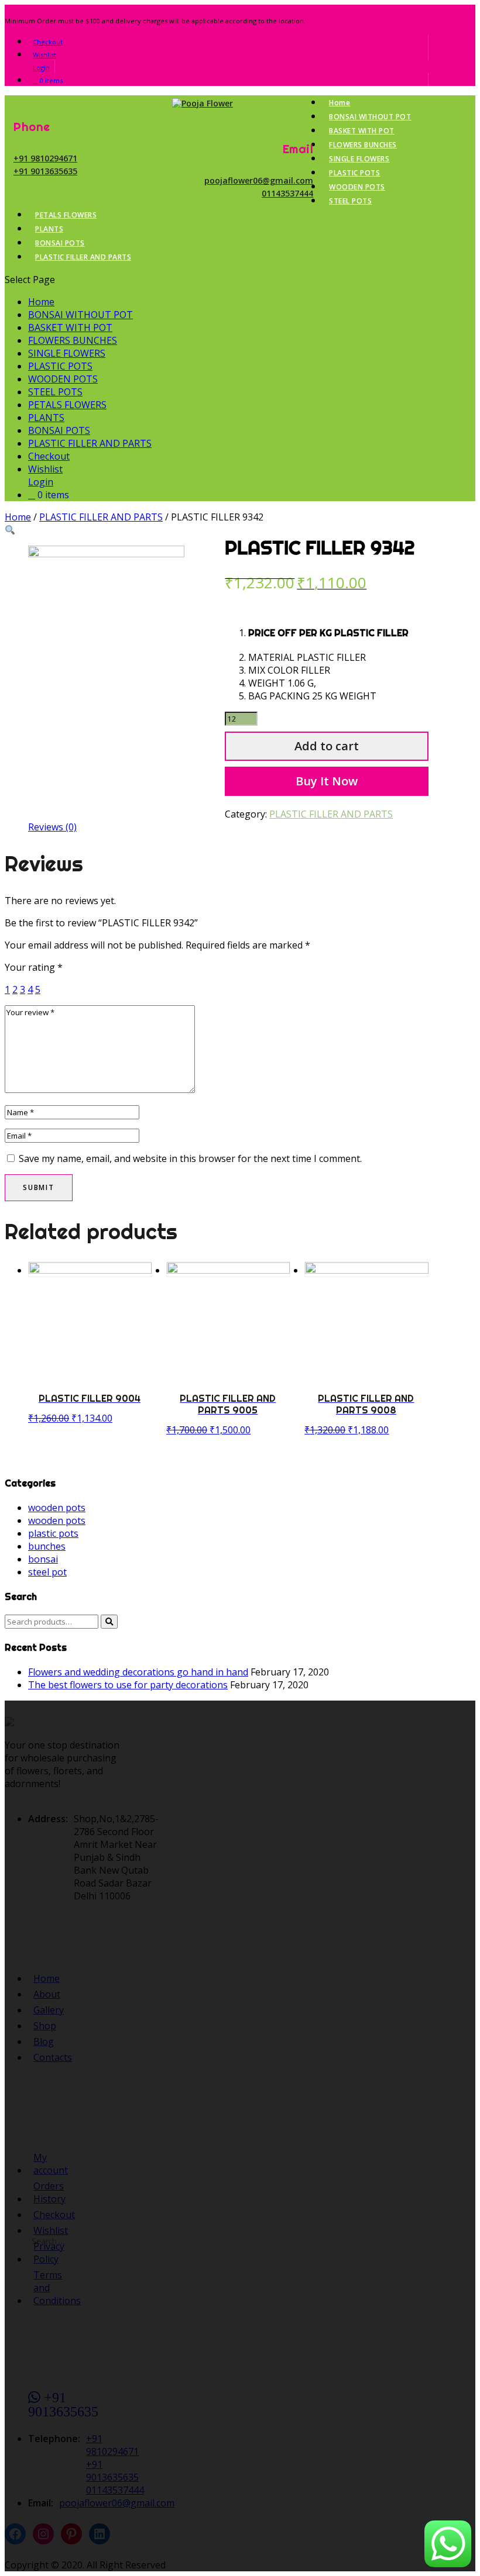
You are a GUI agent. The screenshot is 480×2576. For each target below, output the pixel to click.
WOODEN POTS (357, 187)
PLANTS (49, 229)
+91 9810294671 (45, 158)
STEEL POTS (350, 201)
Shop (45, 2026)
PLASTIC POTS (354, 173)
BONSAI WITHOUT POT (370, 117)
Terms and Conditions (57, 2288)
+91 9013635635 (45, 171)
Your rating (34, 967)
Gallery (49, 2010)
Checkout (48, 42)
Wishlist (44, 55)
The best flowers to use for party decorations (128, 1685)
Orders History (49, 2192)
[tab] (52, 827)
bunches (47, 1546)
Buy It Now (327, 781)
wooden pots (57, 1508)
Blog (44, 2042)
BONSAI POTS (60, 243)
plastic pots (53, 1533)
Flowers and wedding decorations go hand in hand (138, 1672)
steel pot (47, 1572)
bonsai (43, 1559)
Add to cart (327, 746)
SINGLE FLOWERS (359, 159)
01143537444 (287, 193)
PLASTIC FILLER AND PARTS (83, 257)
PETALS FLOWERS (66, 215)
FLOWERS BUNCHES (363, 145)
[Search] (109, 1622)
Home (340, 103)
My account (51, 2164)
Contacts (53, 2057)
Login (41, 68)
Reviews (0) (52, 827)
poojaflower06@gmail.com (259, 180)
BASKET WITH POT (362, 131)
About (47, 1994)
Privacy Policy (49, 2253)
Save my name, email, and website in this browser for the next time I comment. (190, 1158)
